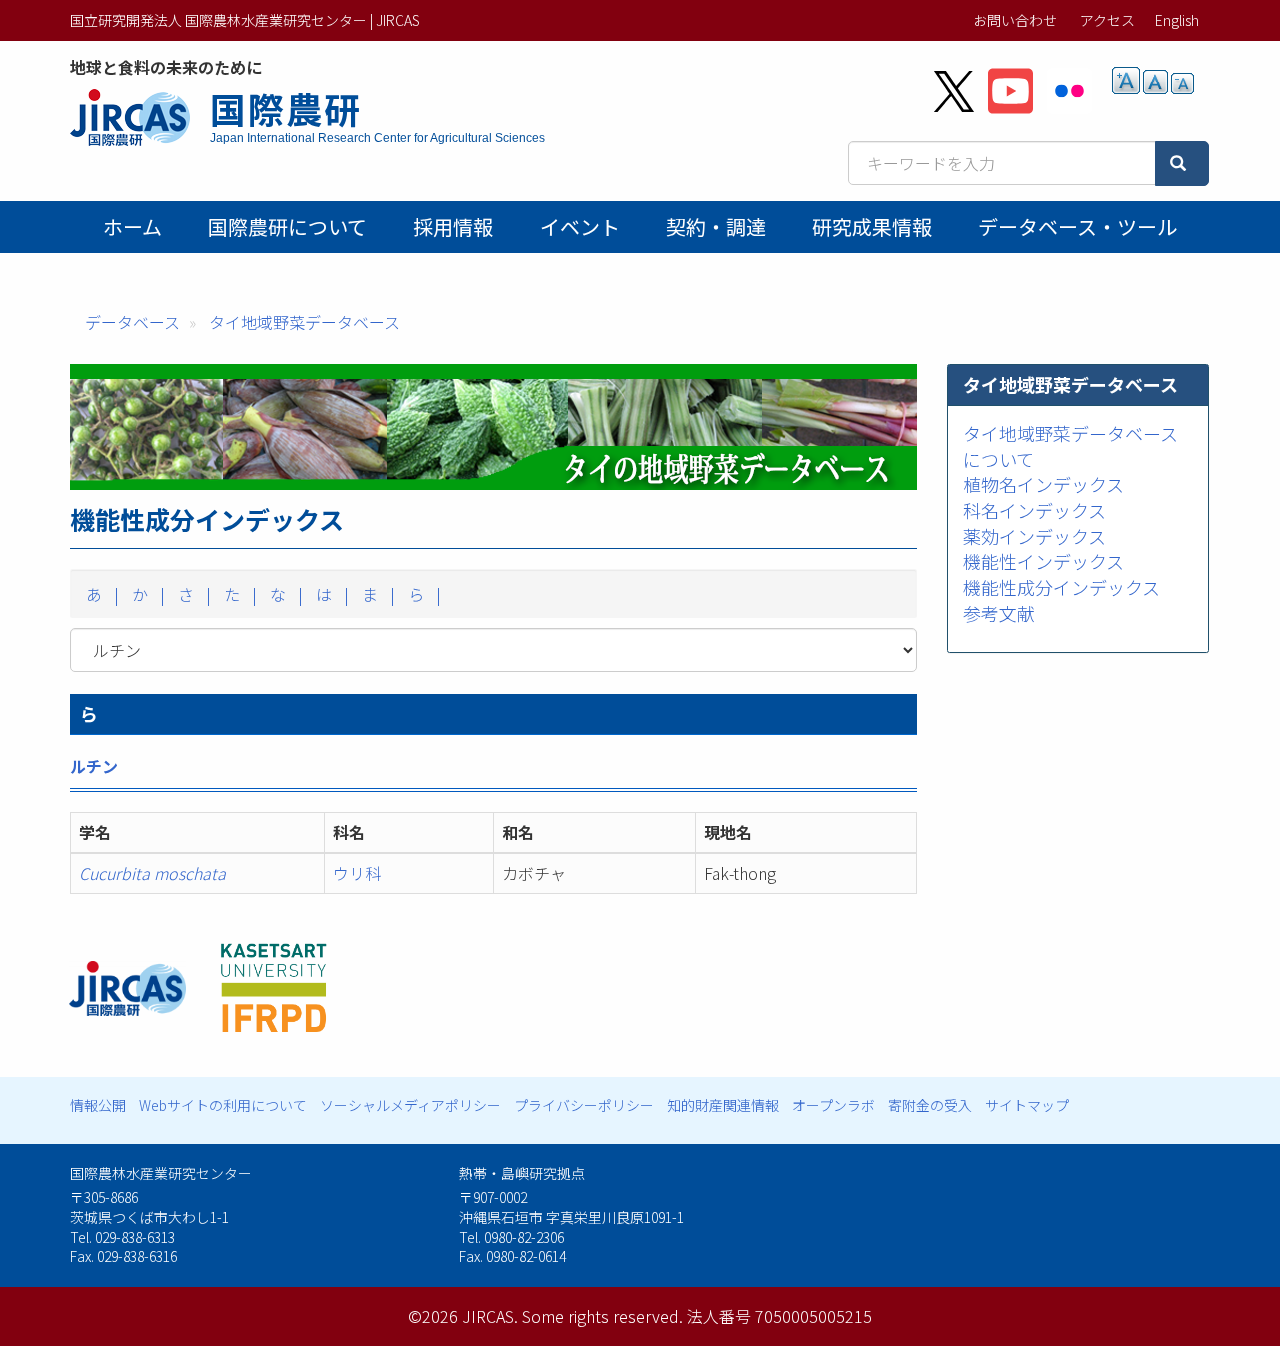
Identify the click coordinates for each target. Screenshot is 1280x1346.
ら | (422, 594)
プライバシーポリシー (584, 1105)
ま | (376, 594)
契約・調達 (716, 226)
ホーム (132, 226)
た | (238, 594)
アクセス (1107, 20)
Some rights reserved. (602, 1316)
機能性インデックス (1043, 561)
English (1177, 20)
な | (284, 594)
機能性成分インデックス (1061, 587)
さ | (192, 594)
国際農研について (287, 226)
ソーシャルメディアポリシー (410, 1105)
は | (330, 594)
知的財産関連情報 (723, 1105)
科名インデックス (1034, 510)
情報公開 (98, 1105)
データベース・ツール (1077, 226)
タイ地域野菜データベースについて (1070, 445)
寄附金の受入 (930, 1105)
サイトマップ (1027, 1105)
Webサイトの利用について (223, 1105)
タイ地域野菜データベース (304, 322)
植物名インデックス (1043, 484)
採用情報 (453, 226)
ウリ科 (357, 873)
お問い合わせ (1015, 20)
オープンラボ (833, 1105)
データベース (132, 322)
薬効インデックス (1034, 535)
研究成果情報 (872, 226)
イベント (580, 226)
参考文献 (999, 612)
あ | (100, 594)
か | (146, 594)
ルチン (94, 766)
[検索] (1182, 163)
